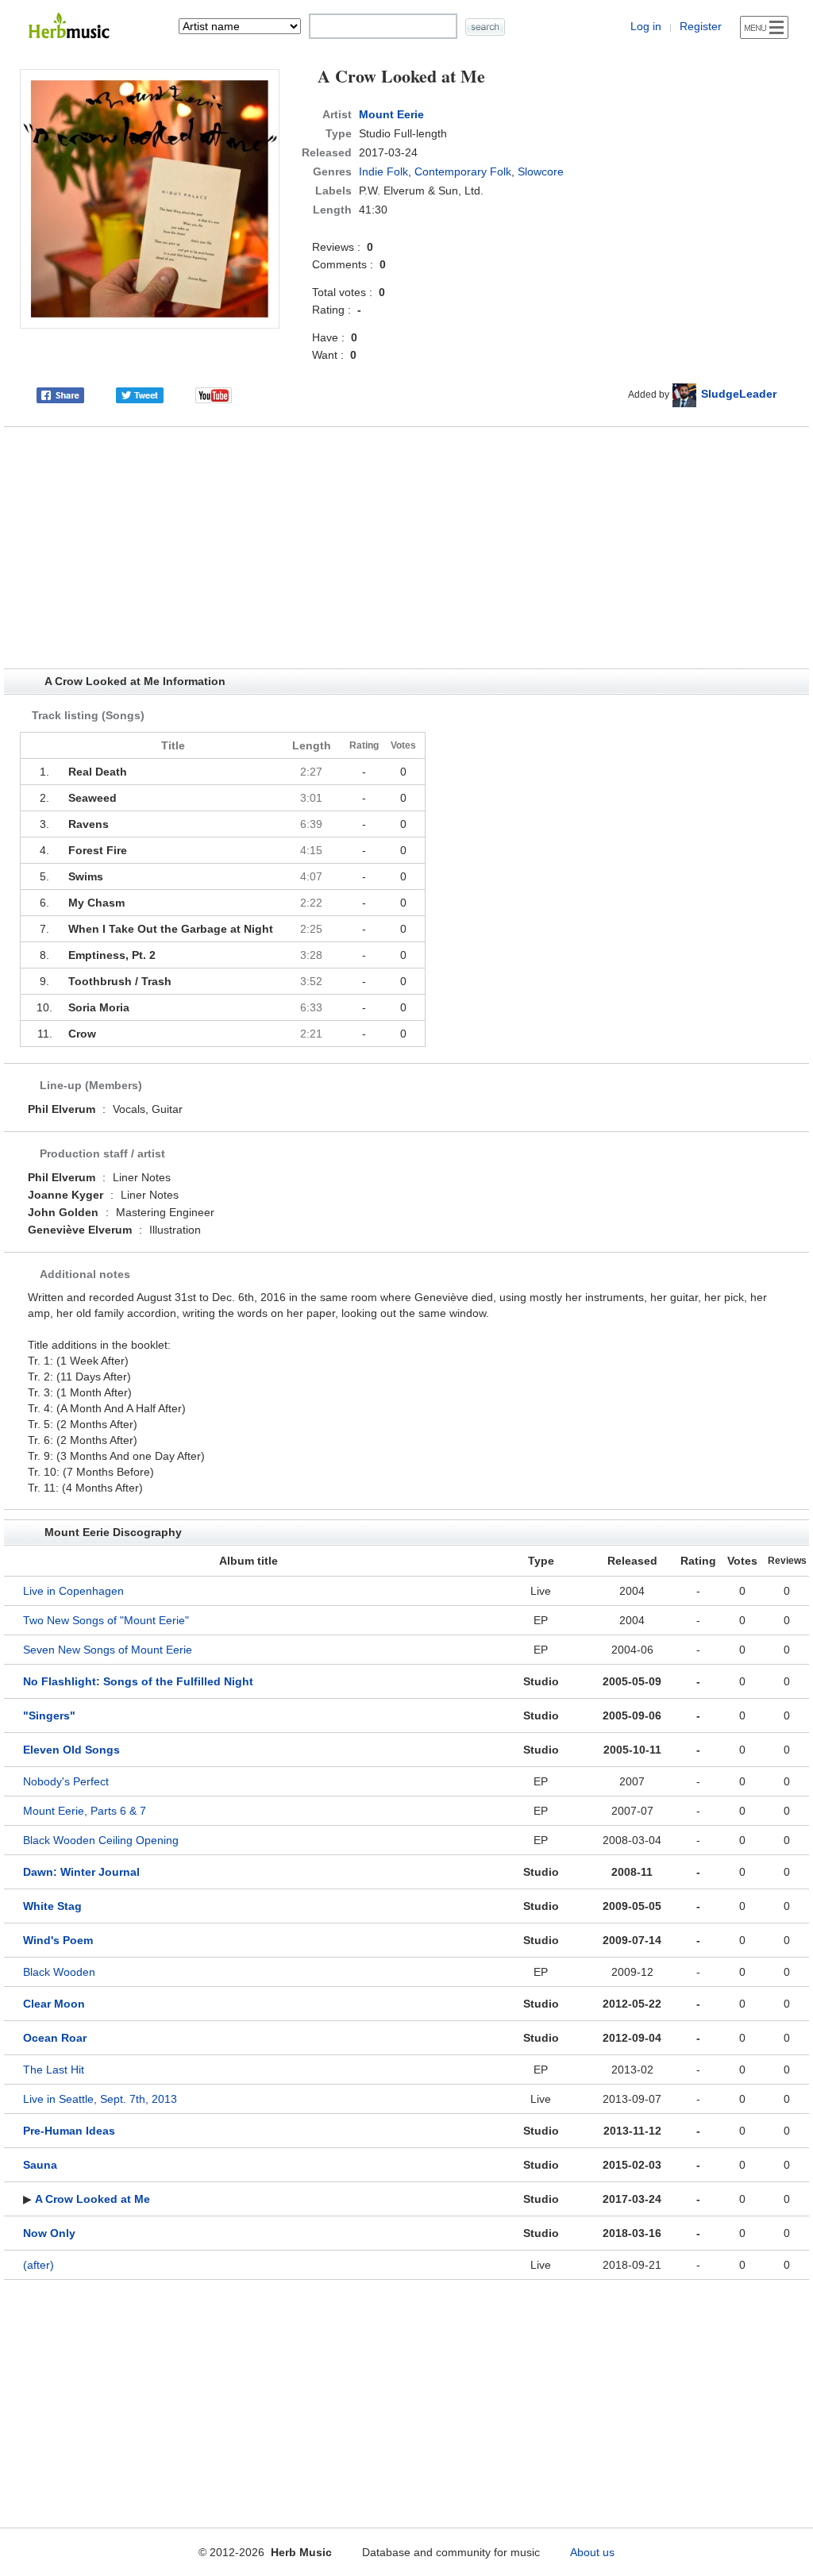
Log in (646, 26)
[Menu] (764, 27)
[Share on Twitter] (140, 394)
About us (592, 2552)
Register (701, 26)
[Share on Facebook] (60, 394)
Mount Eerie (391, 114)
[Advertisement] (406, 548)
